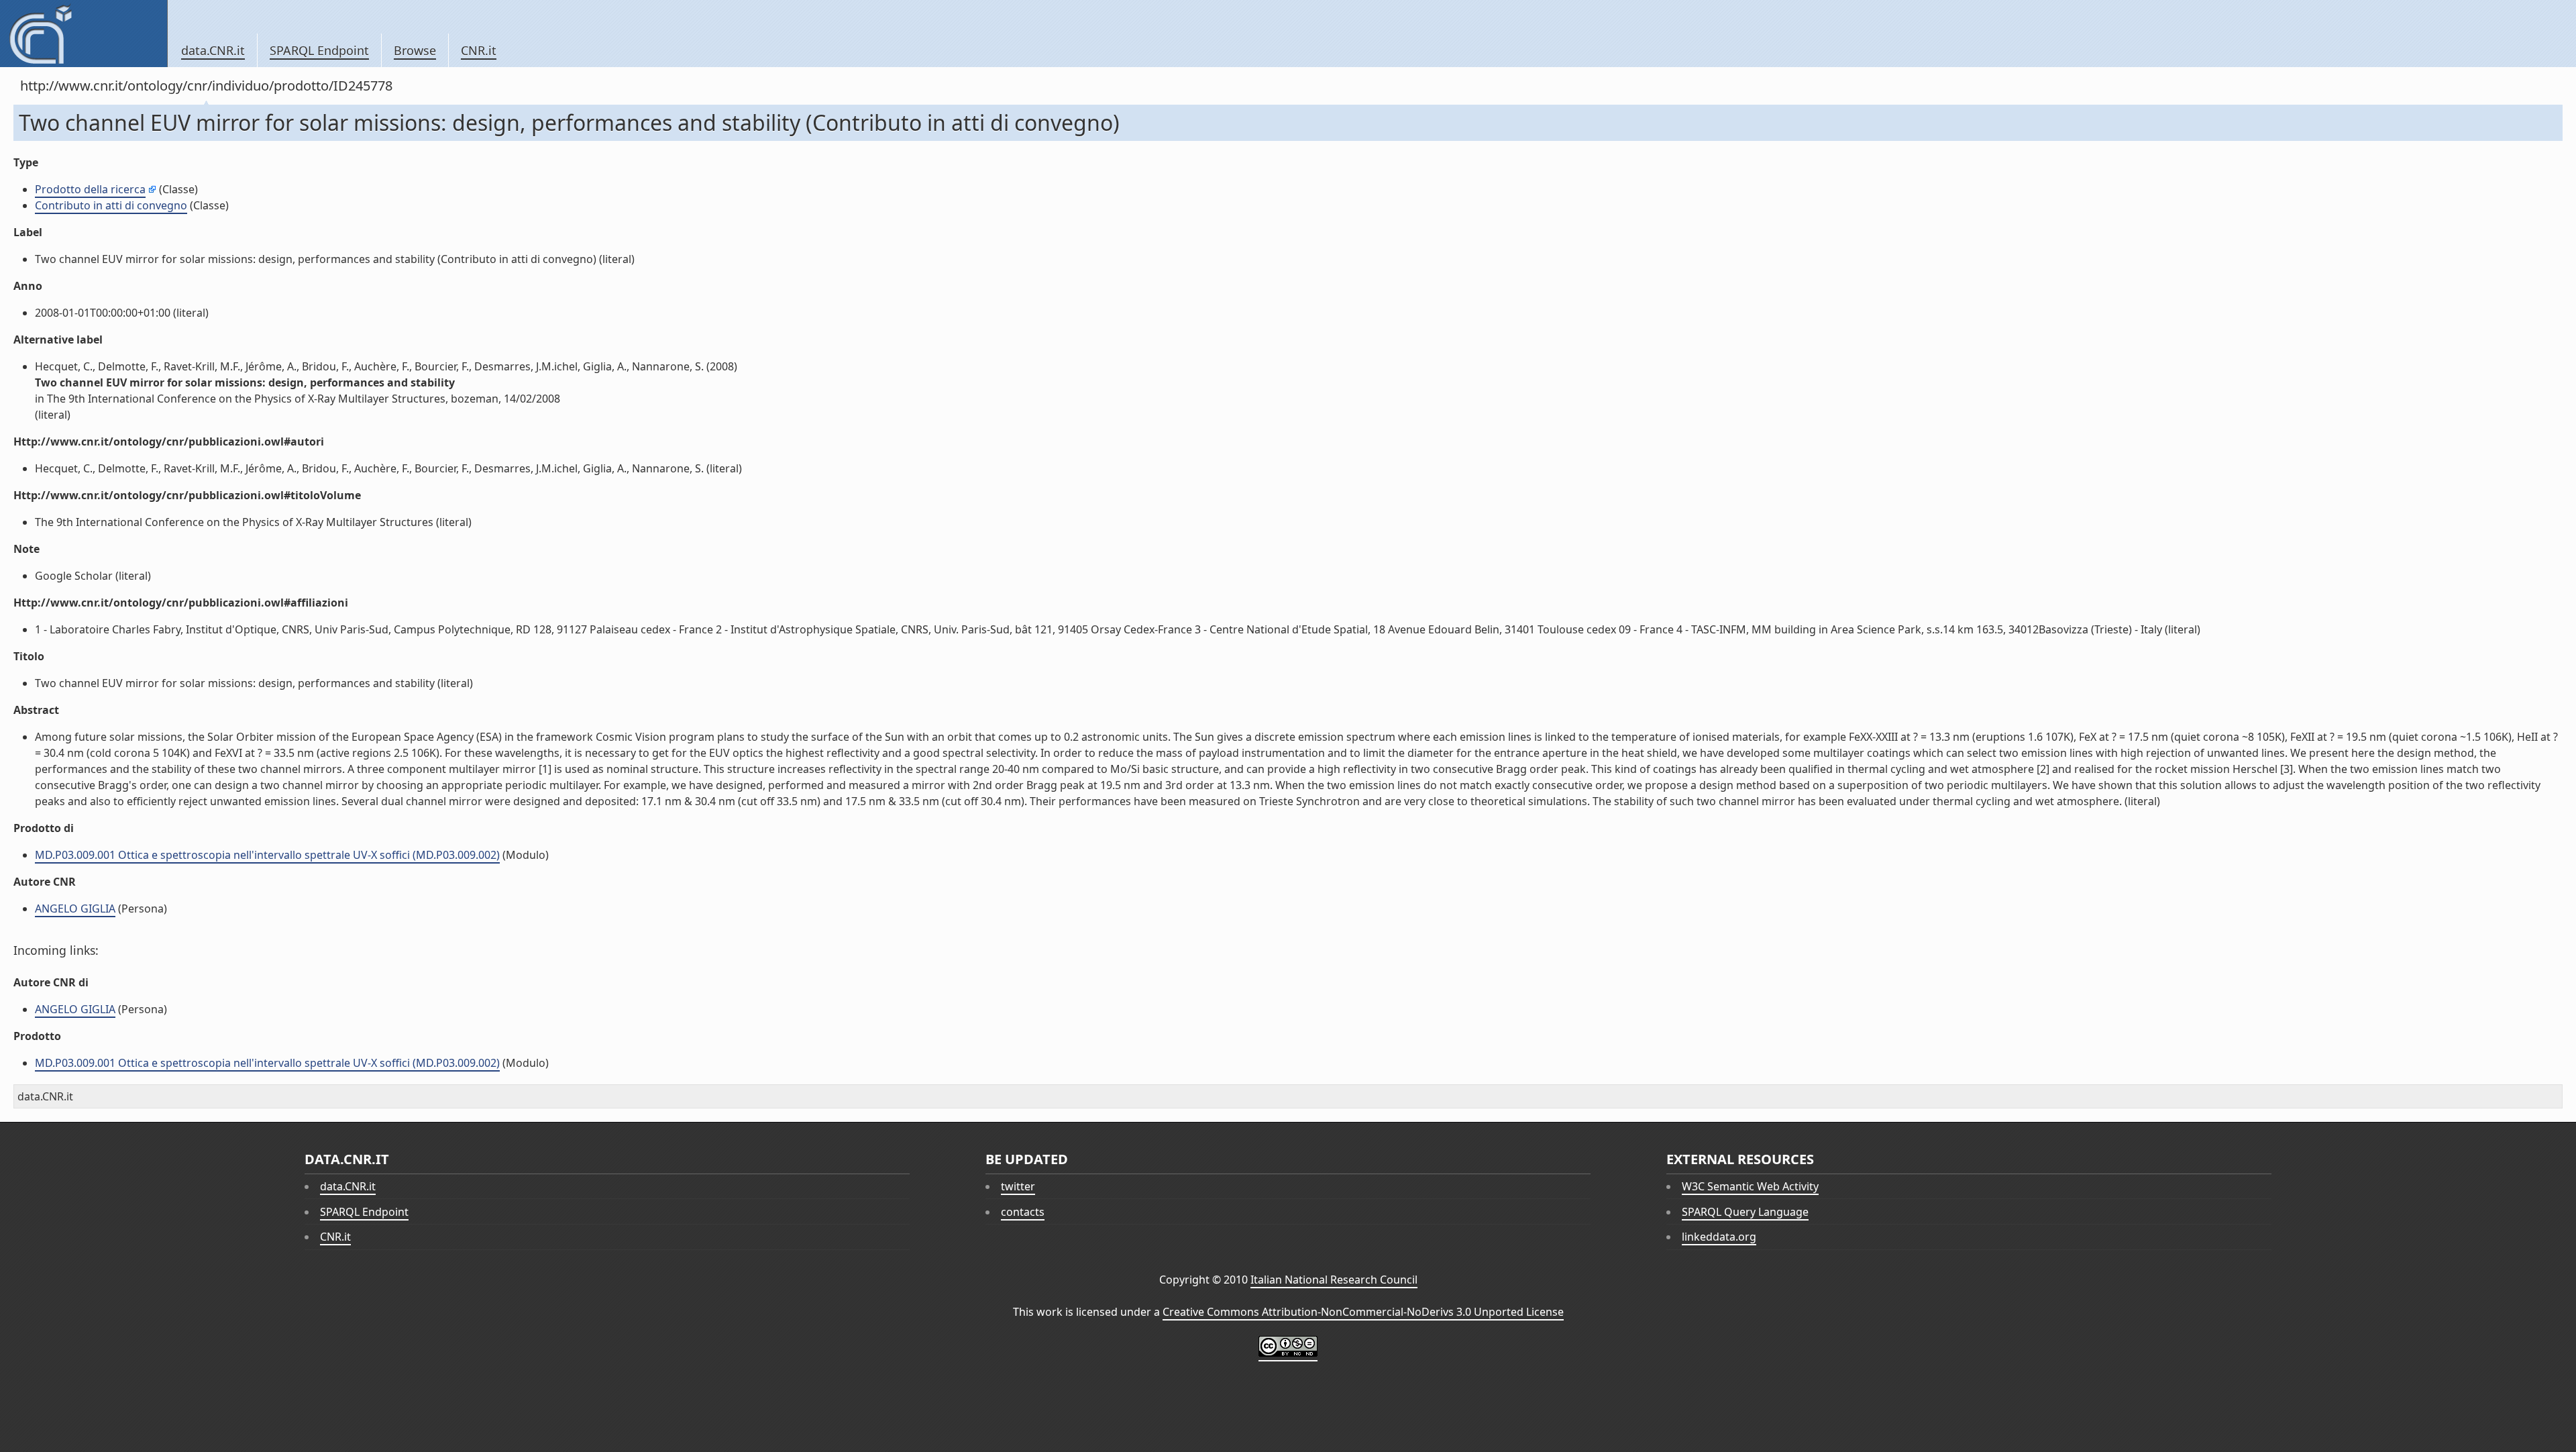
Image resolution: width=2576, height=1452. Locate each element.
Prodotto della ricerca (90, 189)
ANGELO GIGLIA (75, 909)
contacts (1023, 1212)
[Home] (84, 34)
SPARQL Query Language (1745, 1212)
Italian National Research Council (1334, 1280)
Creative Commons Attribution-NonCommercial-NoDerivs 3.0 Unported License (1363, 1312)
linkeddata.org (1719, 1237)
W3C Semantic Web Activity (1750, 1186)
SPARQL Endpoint (319, 50)
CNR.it (479, 50)
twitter (1018, 1186)
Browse (415, 50)
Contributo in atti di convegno (111, 205)
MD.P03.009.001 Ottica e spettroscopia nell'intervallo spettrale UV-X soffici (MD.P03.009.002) (267, 855)
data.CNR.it (213, 50)
